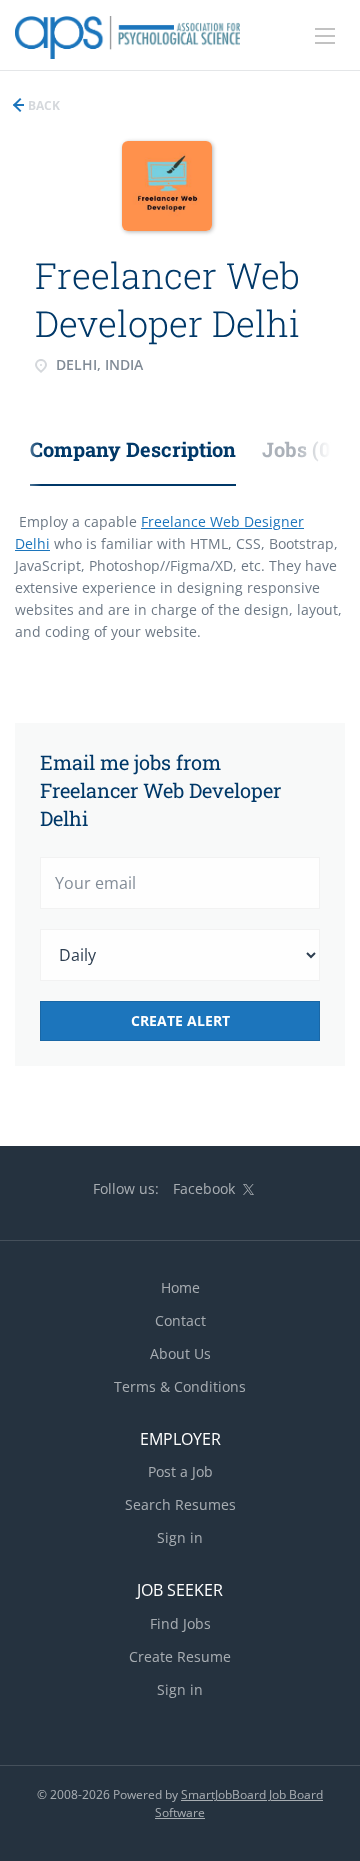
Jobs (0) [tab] (299, 449)
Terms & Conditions (180, 1386)
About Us (180, 1353)
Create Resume (180, 1656)
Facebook (204, 1188)
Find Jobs (180, 1623)
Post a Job (180, 1471)
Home (180, 1287)
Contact (180, 1320)
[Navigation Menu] (325, 36)
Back (42, 105)
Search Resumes (180, 1504)
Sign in (180, 1537)
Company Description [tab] (133, 449)
